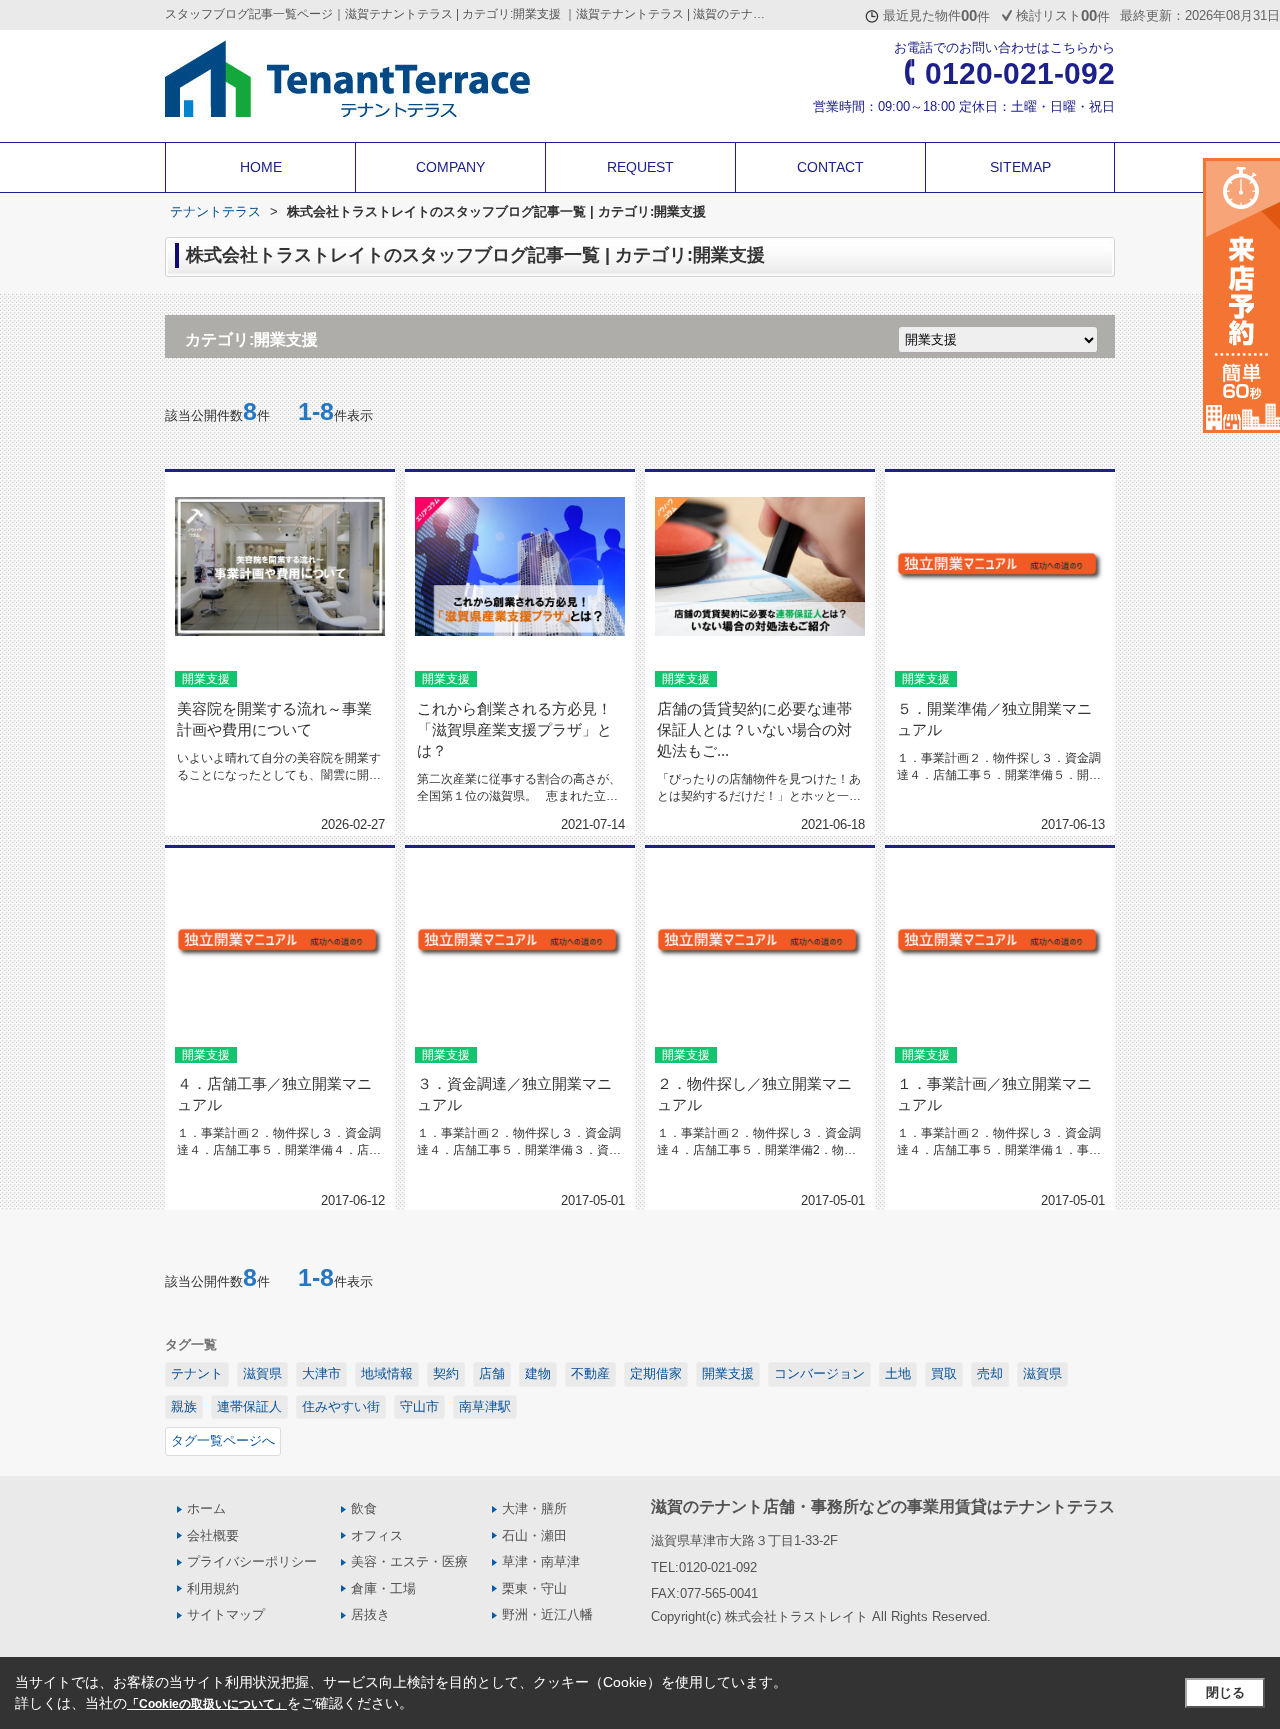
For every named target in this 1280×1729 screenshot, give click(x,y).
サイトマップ (226, 1614)
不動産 (590, 1373)
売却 (990, 1373)
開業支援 (728, 1373)
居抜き (370, 1614)
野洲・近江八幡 (547, 1614)
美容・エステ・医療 (409, 1561)
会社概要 (213, 1535)
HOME (261, 167)
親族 (184, 1406)
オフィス (377, 1535)
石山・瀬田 (534, 1535)
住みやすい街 (341, 1406)
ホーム (206, 1508)
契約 (446, 1373)
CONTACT (830, 167)
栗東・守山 (534, 1588)
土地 (898, 1373)
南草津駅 (485, 1406)
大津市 (321, 1373)
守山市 (419, 1406)
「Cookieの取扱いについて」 (207, 1704)
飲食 (364, 1508)
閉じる (1225, 1692)
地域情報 (387, 1373)
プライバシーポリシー (252, 1561)
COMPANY (450, 167)
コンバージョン (819, 1373)
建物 (538, 1373)
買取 (944, 1373)
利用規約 (213, 1588)
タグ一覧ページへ (223, 1440)
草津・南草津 (541, 1561)
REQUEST (640, 167)
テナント (197, 1373)
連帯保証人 (249, 1406)
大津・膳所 (534, 1508)
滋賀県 (262, 1373)
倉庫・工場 (383, 1588)
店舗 (492, 1373)
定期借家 (656, 1373)
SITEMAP (1020, 167)
